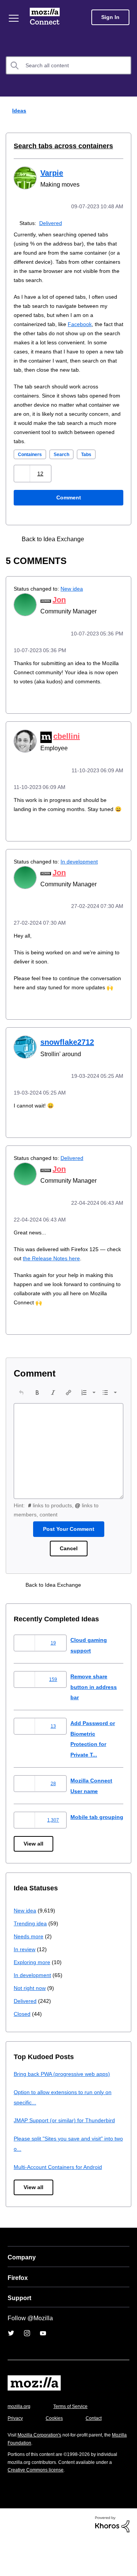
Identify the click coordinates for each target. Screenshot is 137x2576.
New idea (77, 597)
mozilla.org (20, 2442)
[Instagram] (27, 2369)
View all (34, 1880)
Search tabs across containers (58, 146)
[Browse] (14, 18)
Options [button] (126, 111)
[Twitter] (11, 2369)
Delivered (52, 222)
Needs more (29, 1972)
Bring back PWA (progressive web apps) (65, 2110)
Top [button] (10, 2558)
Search (66, 463)
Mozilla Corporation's (42, 2471)
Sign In (110, 17)
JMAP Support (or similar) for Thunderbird (67, 2156)
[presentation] (21, 1424)
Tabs (92, 463)
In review (25, 1985)
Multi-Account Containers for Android (61, 2203)
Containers (32, 463)
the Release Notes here (71, 1290)
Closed (23, 2049)
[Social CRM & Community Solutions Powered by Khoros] (112, 2560)
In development (85, 886)
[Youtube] (43, 2369)
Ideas (18, 110)
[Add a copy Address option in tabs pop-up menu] (100, 547)
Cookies (57, 2454)
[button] (23, 482)
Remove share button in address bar (95, 1719)
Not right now (31, 2024)
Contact (98, 2454)
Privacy (16, 2454)
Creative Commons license (38, 2506)
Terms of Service (75, 2442)
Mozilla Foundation (29, 2479)
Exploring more (33, 1998)
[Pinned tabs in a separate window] (113, 547)
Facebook (85, 323)
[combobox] (68, 65)
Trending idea (31, 1959)
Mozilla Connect (46, 17)
